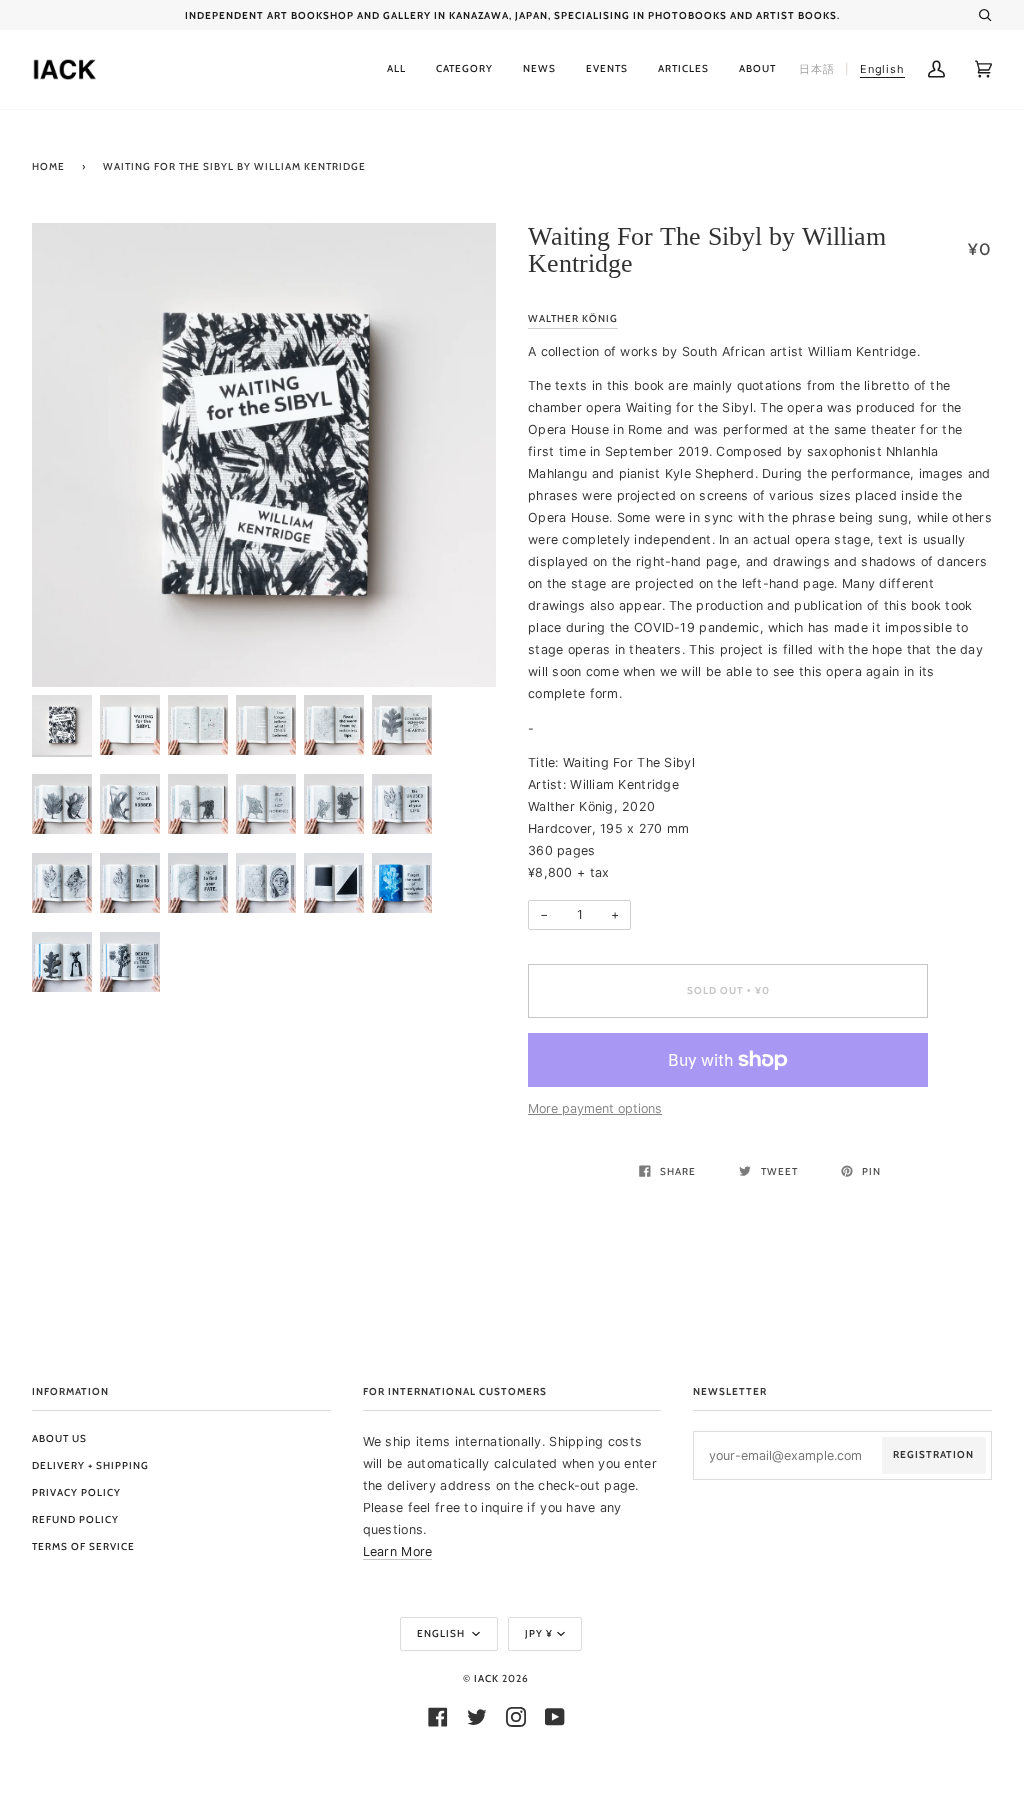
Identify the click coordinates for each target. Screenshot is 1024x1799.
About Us (59, 1438)
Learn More (398, 1551)
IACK (486, 1678)
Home (48, 166)
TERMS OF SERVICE (83, 1546)
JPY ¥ (539, 1633)
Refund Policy (75, 1519)
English (442, 1633)
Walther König (573, 318)
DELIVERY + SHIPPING (90, 1465)
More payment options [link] (595, 1108)
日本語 (817, 69)
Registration (933, 1454)
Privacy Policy (76, 1492)
